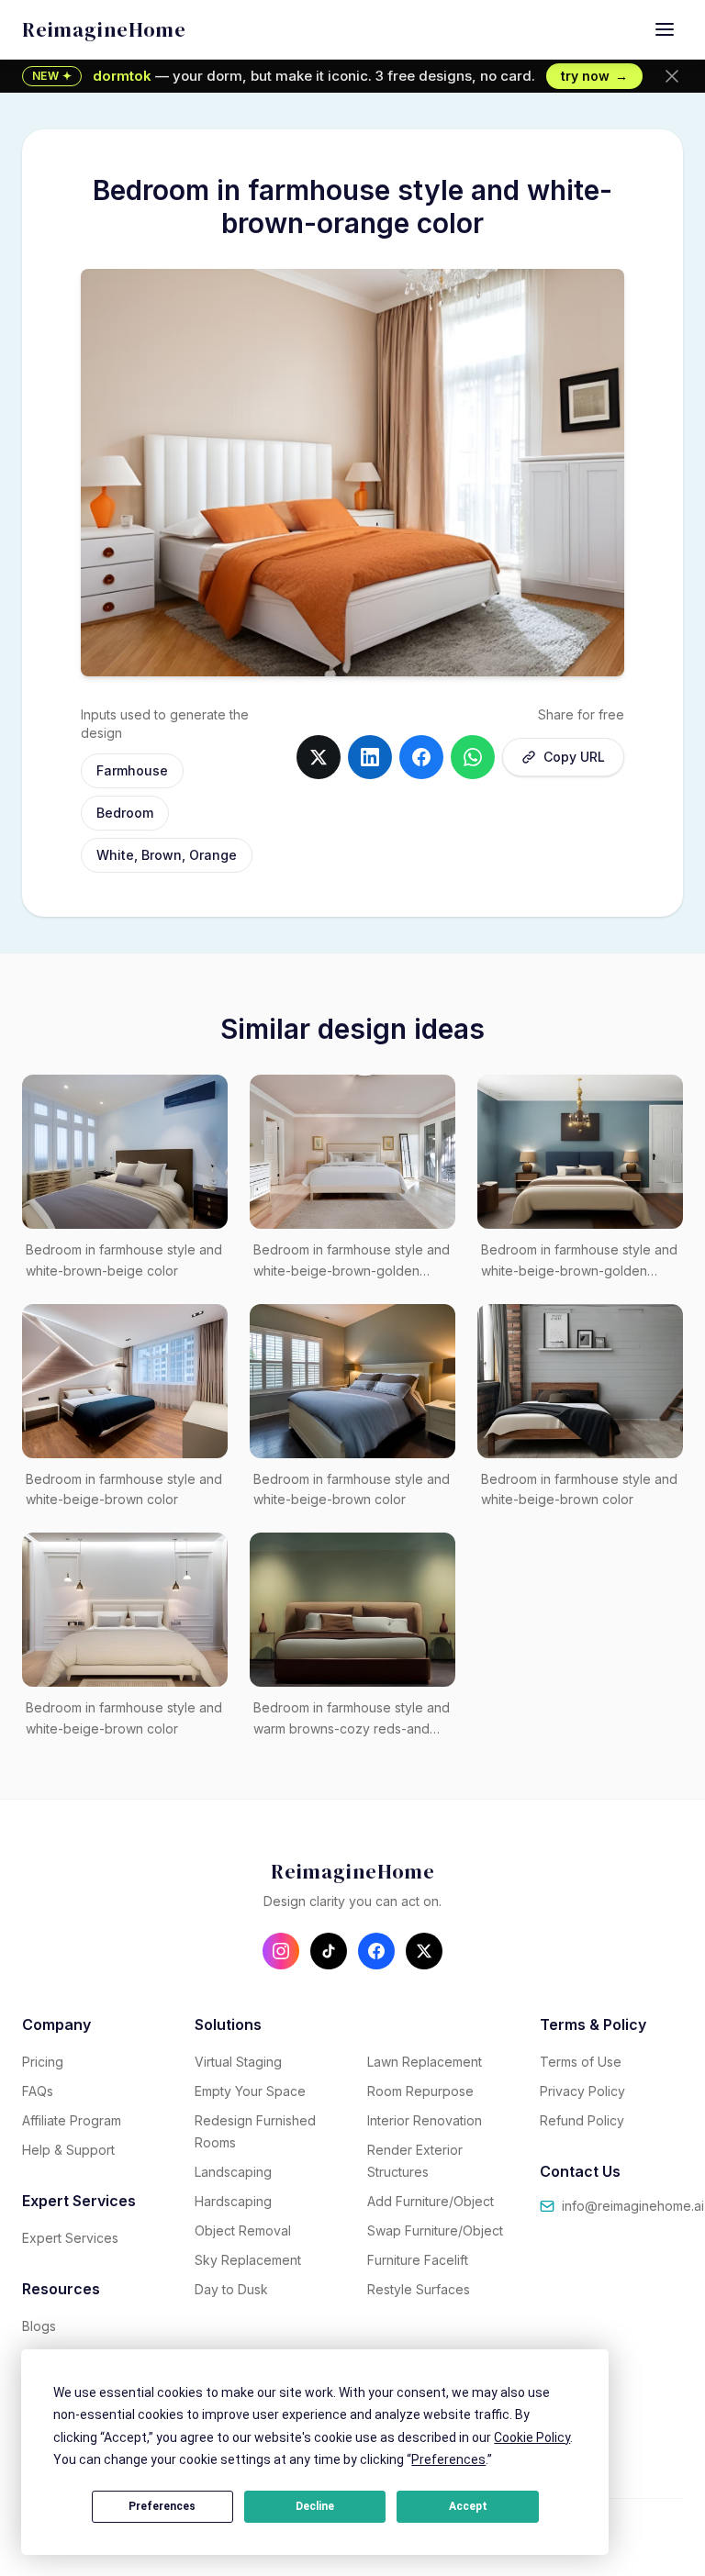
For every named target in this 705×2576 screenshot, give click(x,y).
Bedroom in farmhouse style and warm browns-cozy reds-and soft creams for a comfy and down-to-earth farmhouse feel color (352, 1720)
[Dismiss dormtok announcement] (672, 76)
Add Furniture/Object (431, 2201)
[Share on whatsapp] (473, 757)
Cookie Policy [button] (532, 2437)
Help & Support (68, 2150)
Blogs (39, 2326)
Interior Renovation (425, 2120)
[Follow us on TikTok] (329, 1951)
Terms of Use (581, 2062)
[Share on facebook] (421, 757)
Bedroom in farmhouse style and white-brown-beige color (124, 1260)
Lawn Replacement (425, 2062)
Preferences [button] (448, 2459)
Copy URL (574, 757)
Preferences (162, 2506)
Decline (315, 2506)
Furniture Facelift (418, 2260)
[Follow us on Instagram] (281, 1951)
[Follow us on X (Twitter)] (424, 1951)
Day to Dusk (231, 2289)
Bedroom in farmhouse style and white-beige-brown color (124, 1489)
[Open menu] (665, 29)
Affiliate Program (72, 2120)
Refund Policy (582, 2120)
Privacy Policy (582, 2091)
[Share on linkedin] (370, 757)
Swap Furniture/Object (435, 2230)
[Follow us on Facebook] (376, 1951)
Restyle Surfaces (419, 2289)
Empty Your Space (250, 2091)
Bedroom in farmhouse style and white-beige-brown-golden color (352, 1262)
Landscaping (233, 2172)
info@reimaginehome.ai (633, 2206)
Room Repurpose (420, 2091)
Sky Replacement (248, 2260)
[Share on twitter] (319, 757)
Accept (468, 2506)
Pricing (43, 2062)
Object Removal (243, 2230)
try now (594, 76)
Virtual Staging (238, 2062)
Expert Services (70, 2238)
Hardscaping (233, 2201)
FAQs (38, 2091)
